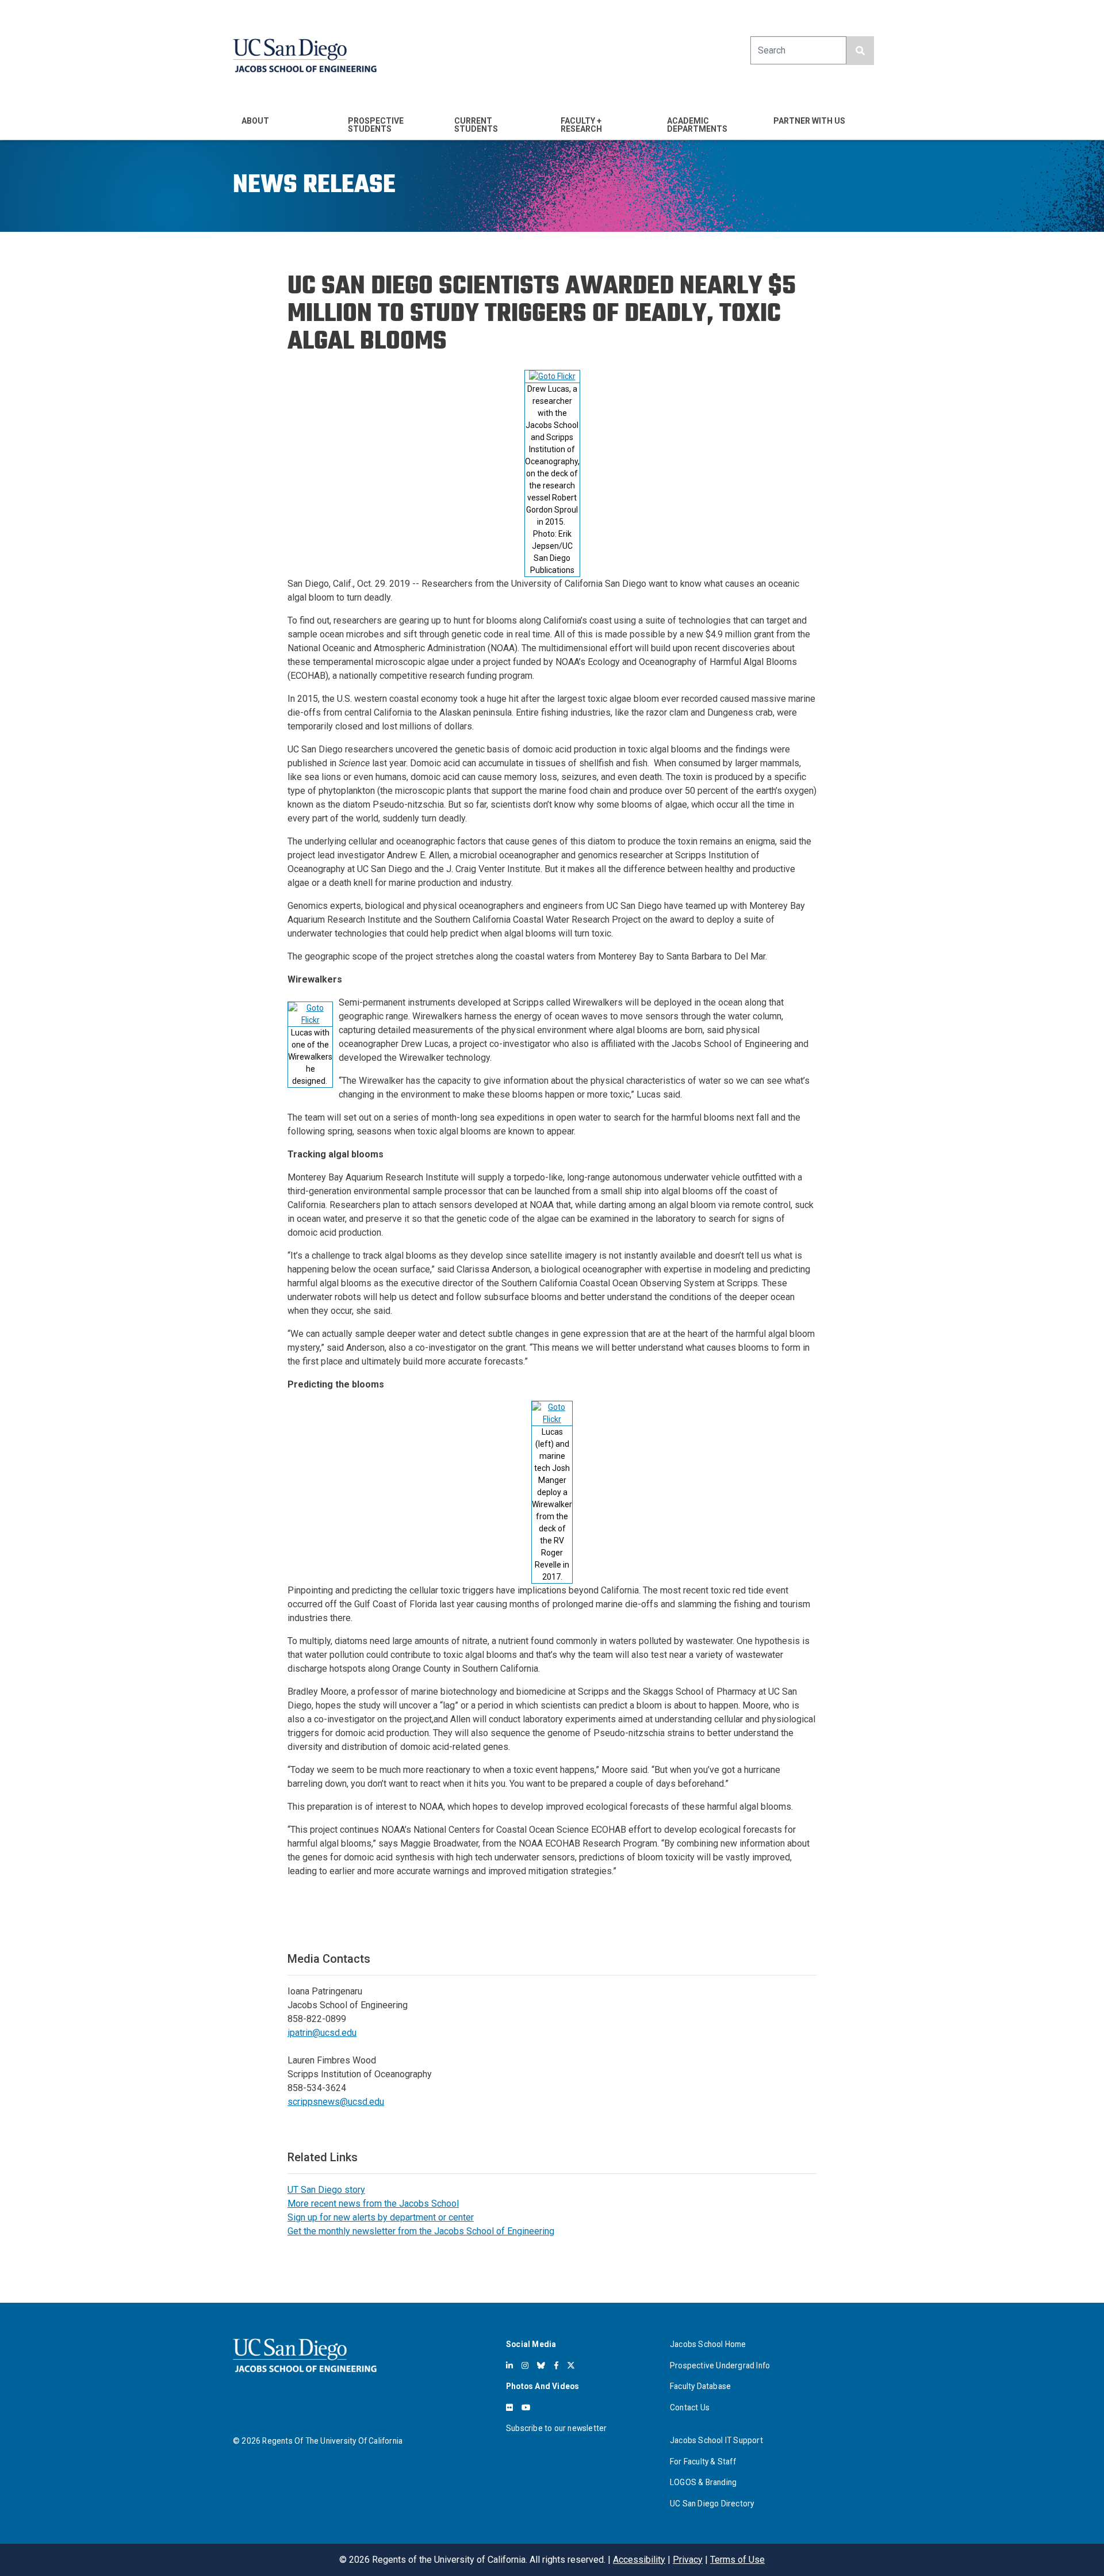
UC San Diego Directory (712, 2504)
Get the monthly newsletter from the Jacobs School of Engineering (421, 2231)
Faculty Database (700, 2386)
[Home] (305, 56)
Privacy (688, 2560)
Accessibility (639, 2560)
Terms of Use (737, 2560)
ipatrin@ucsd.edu (322, 2033)
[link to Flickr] (509, 2407)
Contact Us (690, 2407)
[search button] (860, 51)
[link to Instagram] (525, 2365)
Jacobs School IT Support (716, 2440)
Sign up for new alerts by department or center (381, 2217)
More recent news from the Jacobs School (373, 2204)
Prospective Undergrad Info (720, 2365)
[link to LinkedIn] (509, 2365)
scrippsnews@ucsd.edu (336, 2102)
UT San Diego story (326, 2190)
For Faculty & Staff (703, 2462)
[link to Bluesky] (541, 2365)
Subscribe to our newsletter (556, 2428)
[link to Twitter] (571, 2365)
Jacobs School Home (708, 2344)
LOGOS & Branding (703, 2482)
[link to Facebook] (556, 2365)
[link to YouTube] (526, 2407)
